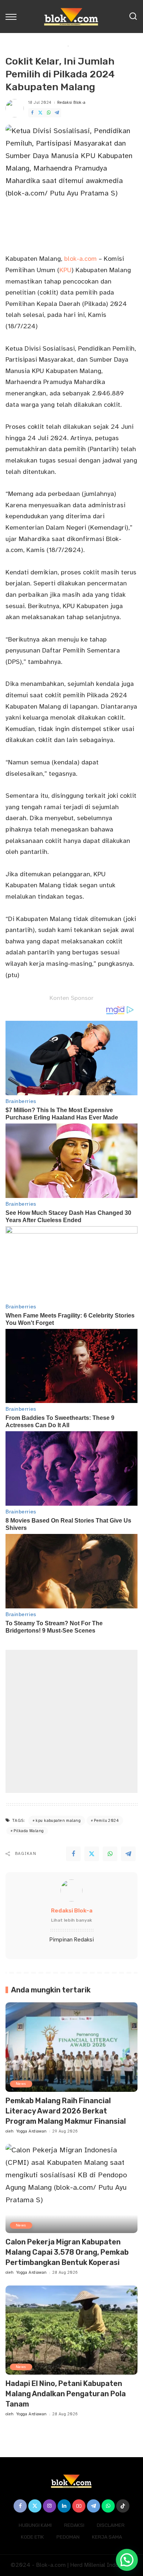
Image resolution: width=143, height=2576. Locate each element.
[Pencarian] (133, 17)
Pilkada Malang (29, 1831)
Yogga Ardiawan (32, 2131)
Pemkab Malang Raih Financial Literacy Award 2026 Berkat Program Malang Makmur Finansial (66, 2111)
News (21, 2084)
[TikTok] (123, 2506)
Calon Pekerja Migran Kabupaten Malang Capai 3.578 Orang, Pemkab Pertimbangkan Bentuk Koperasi (67, 2252)
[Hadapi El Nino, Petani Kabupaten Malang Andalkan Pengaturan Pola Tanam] (71, 2330)
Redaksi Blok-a (71, 103)
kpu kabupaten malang (58, 1821)
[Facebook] (32, 113)
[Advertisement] (71, 1721)
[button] (127, 2560)
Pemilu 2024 (106, 1821)
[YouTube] (79, 2506)
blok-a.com (80, 259)
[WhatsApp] (49, 113)
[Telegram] (57, 113)
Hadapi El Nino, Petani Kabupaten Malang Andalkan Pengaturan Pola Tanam (66, 2394)
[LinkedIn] (64, 2506)
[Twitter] (40, 113)
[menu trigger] (13, 17)
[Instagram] (49, 2506)
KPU (65, 270)
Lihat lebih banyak (71, 1920)
